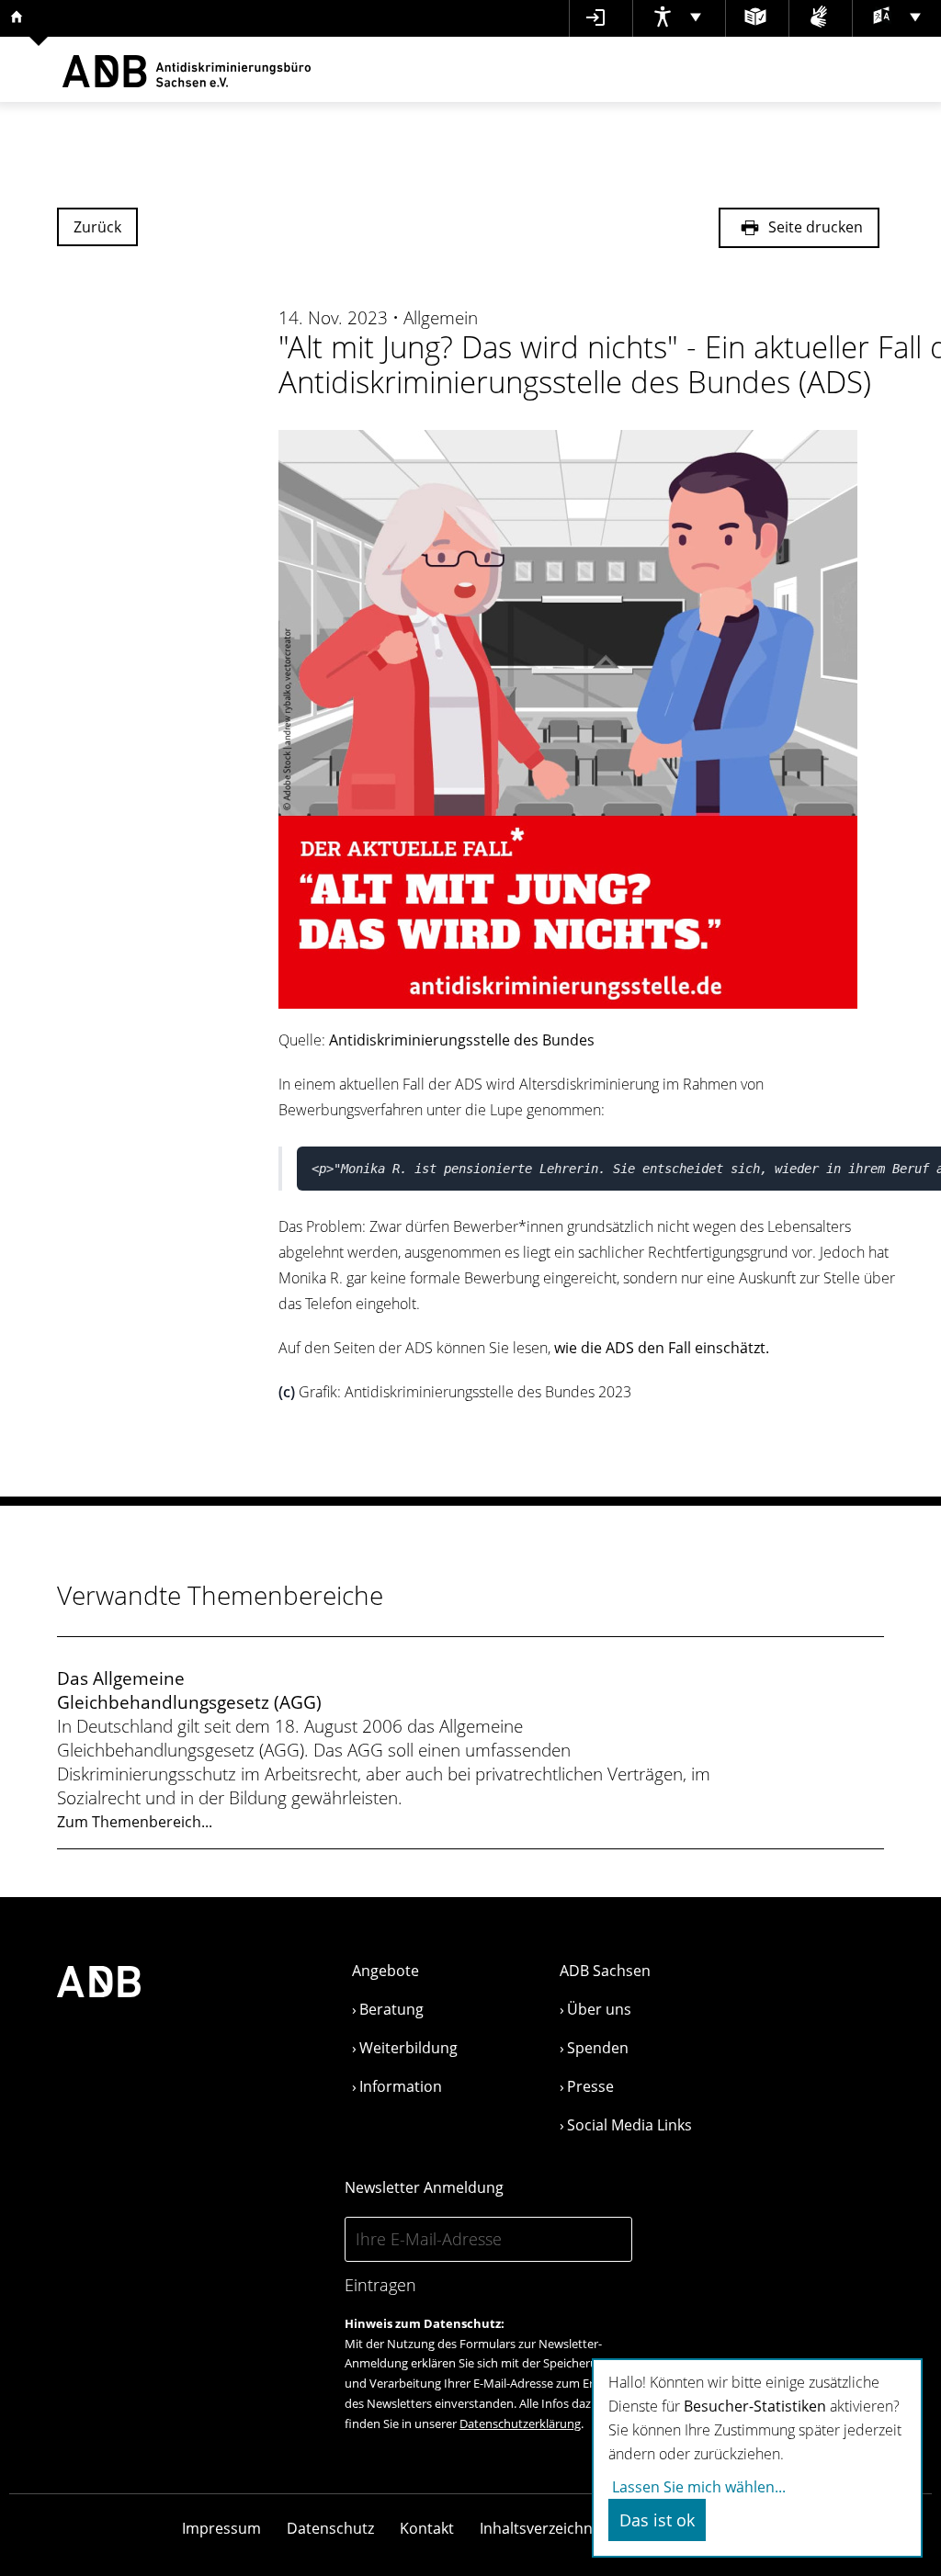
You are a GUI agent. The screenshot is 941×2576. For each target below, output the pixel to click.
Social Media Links (629, 2125)
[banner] (187, 69)
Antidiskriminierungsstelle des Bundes (462, 1040)
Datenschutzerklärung (520, 2423)
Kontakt (427, 2528)
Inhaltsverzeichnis (542, 2528)
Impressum (221, 2528)
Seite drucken (814, 228)
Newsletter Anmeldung (424, 2187)
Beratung (391, 2009)
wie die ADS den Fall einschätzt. (662, 1348)
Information (401, 2086)
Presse (590, 2086)
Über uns (599, 2009)
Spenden (598, 2048)
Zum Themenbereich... (135, 1822)
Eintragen (380, 2285)
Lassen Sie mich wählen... (699, 2487)
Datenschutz (330, 2528)
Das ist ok (657, 2520)
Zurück (97, 227)
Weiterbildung (408, 2048)
